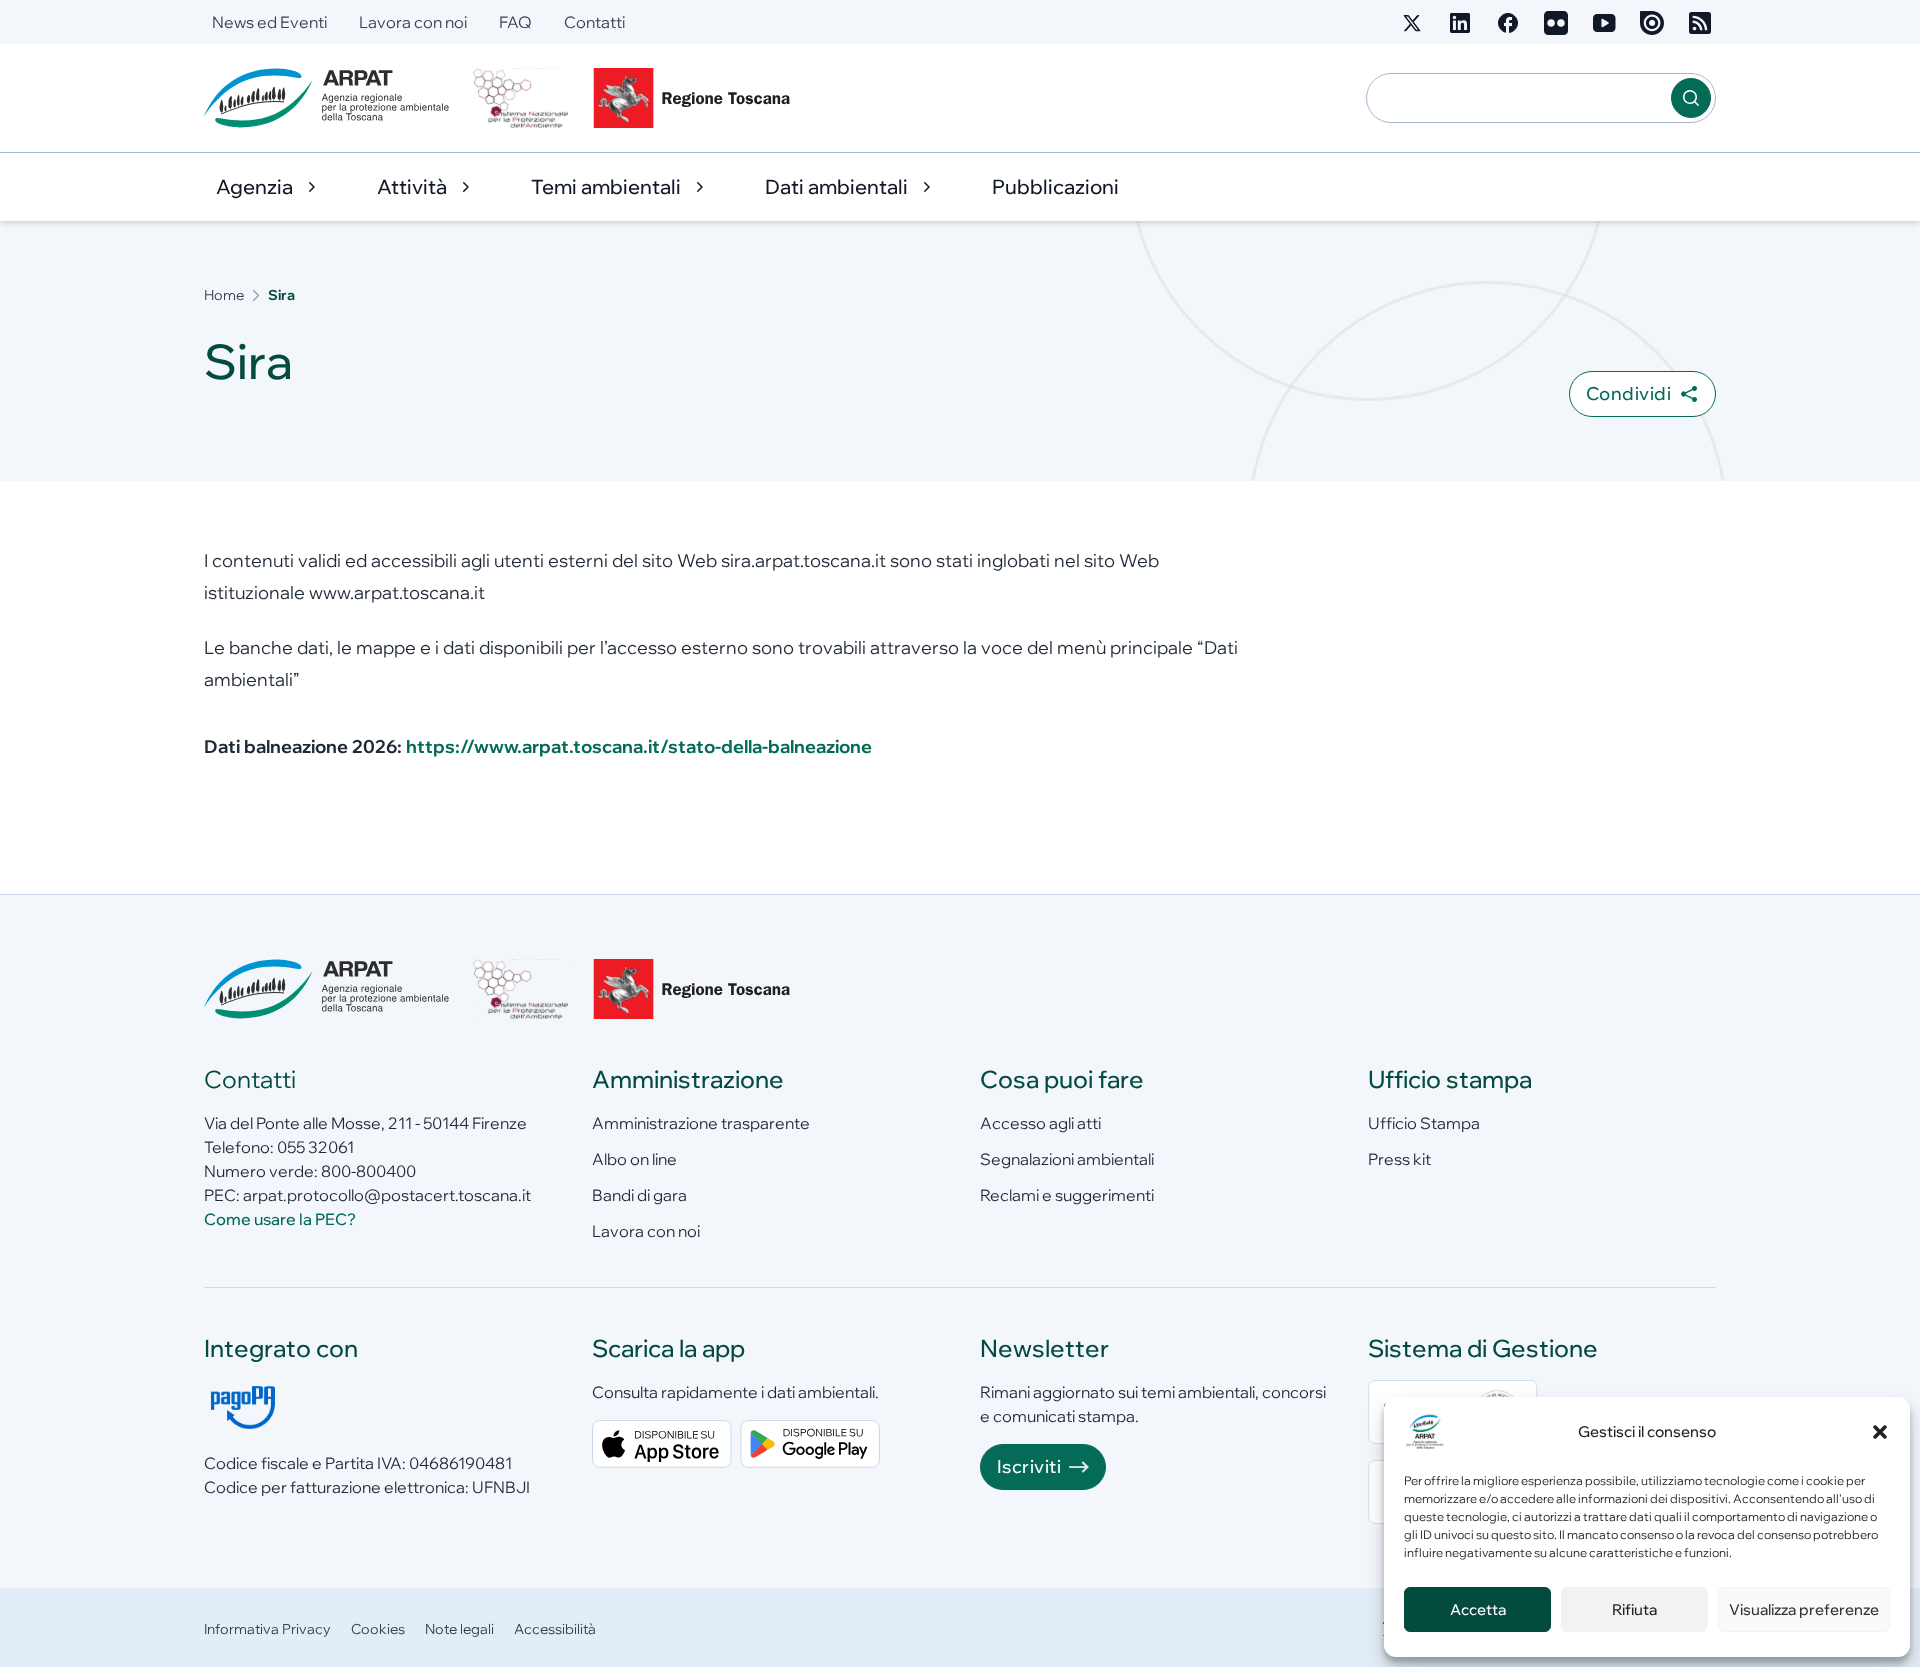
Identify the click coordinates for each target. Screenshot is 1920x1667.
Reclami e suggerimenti (1067, 1195)
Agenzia (254, 186)
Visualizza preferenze (1804, 1609)
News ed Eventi (269, 22)
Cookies (378, 1629)
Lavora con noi (413, 22)
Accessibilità (555, 1629)
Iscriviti (1029, 1466)
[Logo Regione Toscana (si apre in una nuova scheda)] (696, 98)
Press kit (1399, 1159)
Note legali (459, 1629)
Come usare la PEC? (280, 1219)
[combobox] (1519, 98)
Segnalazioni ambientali (1067, 1159)
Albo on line (634, 1159)
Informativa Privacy (267, 1629)
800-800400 (368, 1171)
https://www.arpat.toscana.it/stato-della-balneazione (639, 746)
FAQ (515, 22)
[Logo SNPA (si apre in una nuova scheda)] (521, 98)
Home (224, 295)
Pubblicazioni (1055, 186)
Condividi (1628, 393)
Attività (412, 186)
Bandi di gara (639, 1195)
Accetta (1478, 1609)
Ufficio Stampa (1424, 1123)
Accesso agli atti (1040, 1123)
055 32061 (315, 1147)
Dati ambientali (836, 186)
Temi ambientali (606, 186)
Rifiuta (1634, 1609)
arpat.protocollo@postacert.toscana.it (387, 1195)
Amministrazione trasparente (701, 1123)
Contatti (594, 22)
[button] (1880, 1432)
